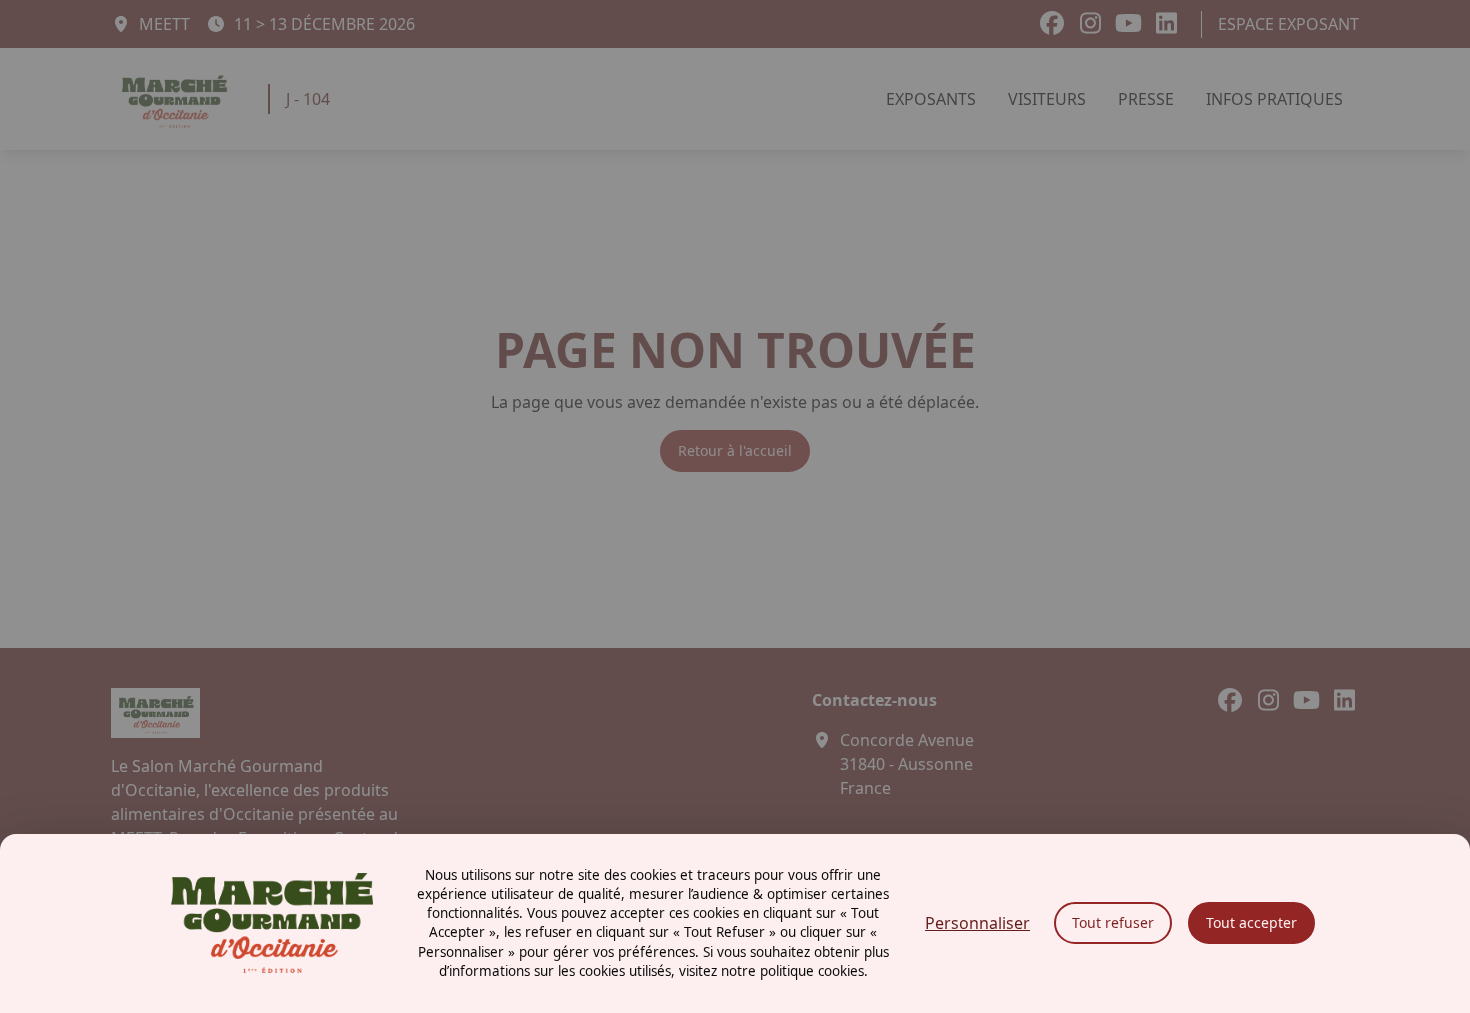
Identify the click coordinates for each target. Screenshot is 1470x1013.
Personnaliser (977, 923)
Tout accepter (1251, 922)
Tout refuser (1113, 922)
